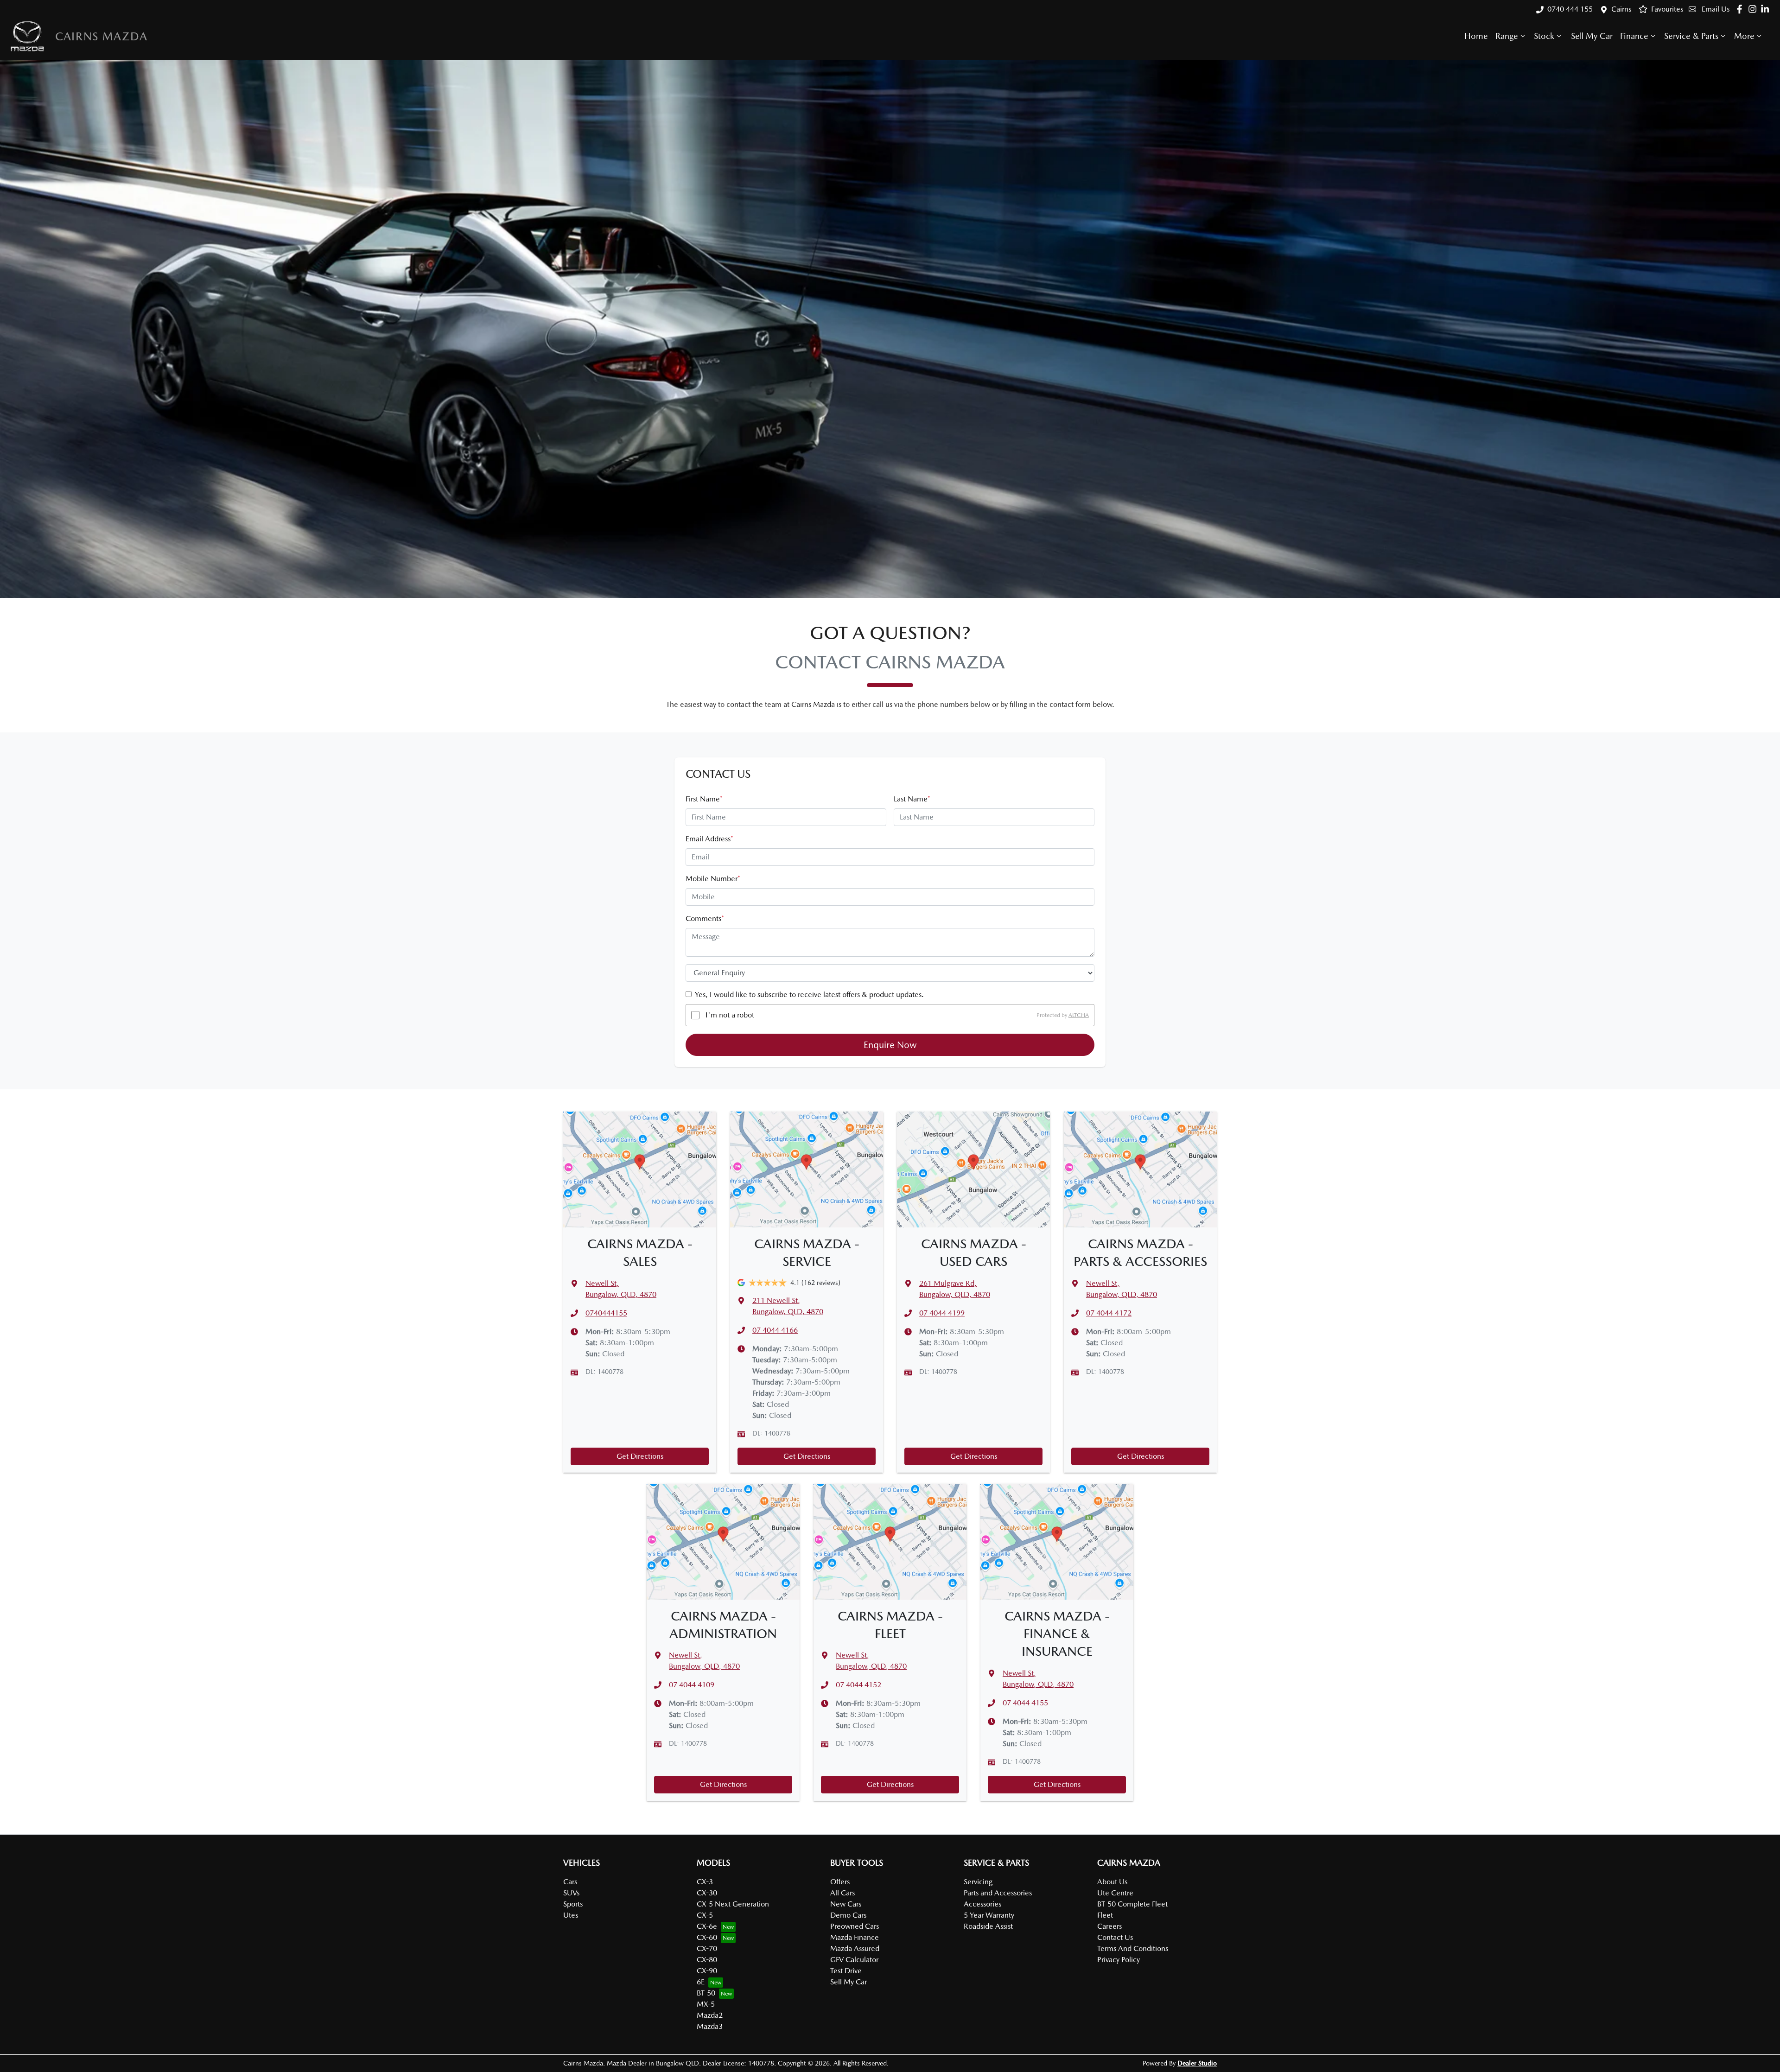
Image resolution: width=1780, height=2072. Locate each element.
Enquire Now (890, 1045)
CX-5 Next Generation (733, 1904)
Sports (573, 1904)
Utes (571, 1915)
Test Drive (846, 1971)
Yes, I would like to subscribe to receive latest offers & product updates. (809, 995)
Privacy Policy (1119, 1960)
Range (1507, 36)
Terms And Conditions (1133, 1948)
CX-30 (707, 1893)
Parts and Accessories (998, 1893)
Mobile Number (713, 879)
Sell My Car (1592, 36)
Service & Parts (1691, 36)
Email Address (709, 839)
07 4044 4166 (775, 1330)
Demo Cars (848, 1915)
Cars (570, 1882)
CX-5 (705, 1915)
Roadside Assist (988, 1926)
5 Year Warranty (989, 1915)
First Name (704, 799)
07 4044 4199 (942, 1313)
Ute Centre (1115, 1893)
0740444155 (606, 1313)
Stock (1544, 36)
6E (701, 1982)
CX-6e (707, 1926)
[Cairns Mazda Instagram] (1754, 9)
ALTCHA (1079, 1015)
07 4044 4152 (858, 1685)
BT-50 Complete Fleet (1132, 1904)
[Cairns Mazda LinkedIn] (1767, 9)
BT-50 (706, 1993)
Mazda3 (710, 2026)
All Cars (842, 1893)
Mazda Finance (855, 1937)
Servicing (978, 1882)
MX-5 (706, 2004)
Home (1476, 36)
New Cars (846, 1904)
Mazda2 (710, 2015)
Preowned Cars (855, 1926)
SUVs (571, 1893)
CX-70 (707, 1948)
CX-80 (707, 1960)
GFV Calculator (854, 1960)
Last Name (912, 799)
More (1744, 36)
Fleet (1105, 1915)
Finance (1634, 36)
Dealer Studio (1197, 2063)
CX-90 (707, 1971)
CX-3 (705, 1882)
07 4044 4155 (1025, 1703)
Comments (705, 918)
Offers (840, 1882)
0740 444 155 (1570, 9)
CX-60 (707, 1937)
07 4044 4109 (692, 1685)
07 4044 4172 (1109, 1313)
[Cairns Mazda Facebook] (1741, 9)
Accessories (982, 1904)
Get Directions (640, 1456)
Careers (1109, 1926)
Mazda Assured (855, 1948)
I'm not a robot (730, 1015)
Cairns (1621, 9)
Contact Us (1115, 1937)
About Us (1112, 1882)
